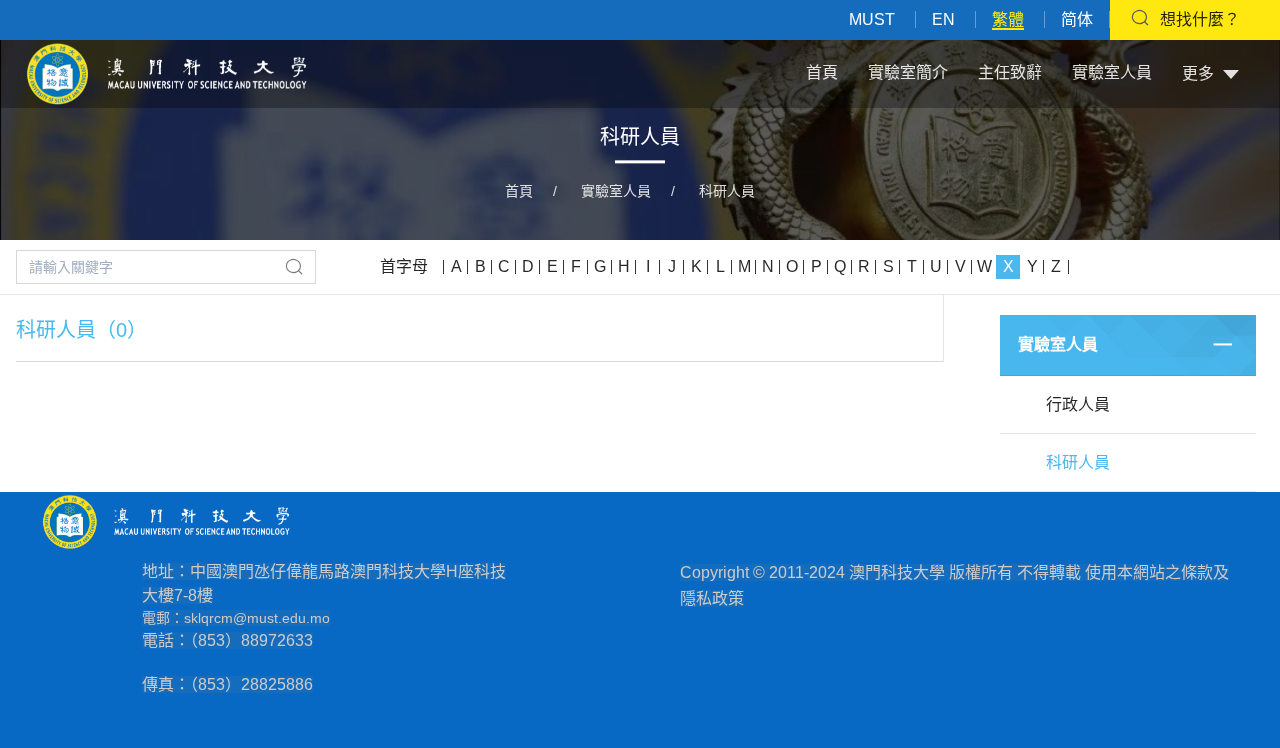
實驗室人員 (1112, 72)
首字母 (404, 266)
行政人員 (1078, 404)
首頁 (822, 72)
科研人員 (727, 191)
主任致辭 (1010, 72)
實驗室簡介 (908, 72)
